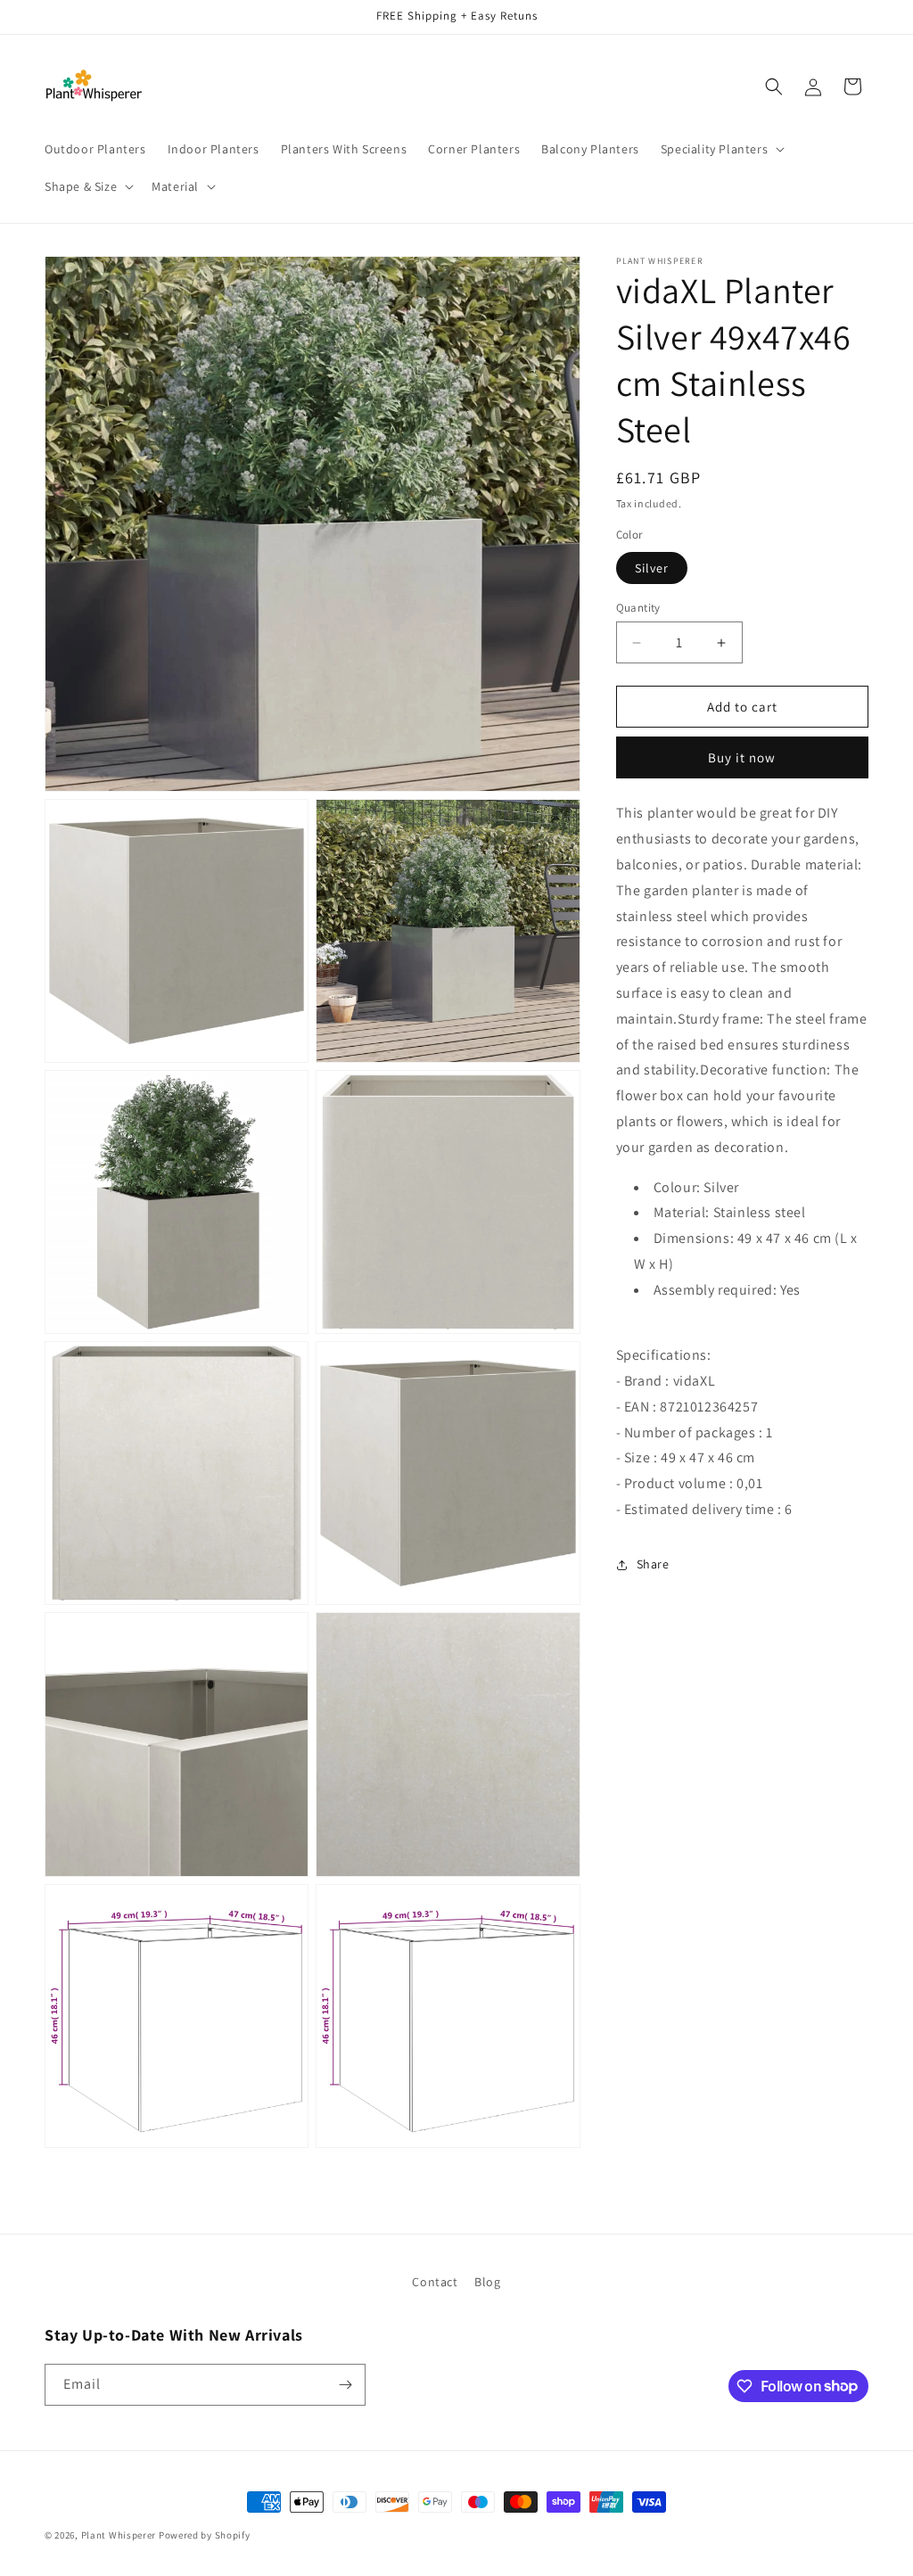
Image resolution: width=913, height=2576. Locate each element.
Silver (652, 568)
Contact (435, 2282)
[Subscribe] (345, 2385)
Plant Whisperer (119, 2535)
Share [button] (653, 1564)
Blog (487, 2282)
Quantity (638, 608)
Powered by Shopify (205, 2535)
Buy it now (742, 757)
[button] (721, 149)
